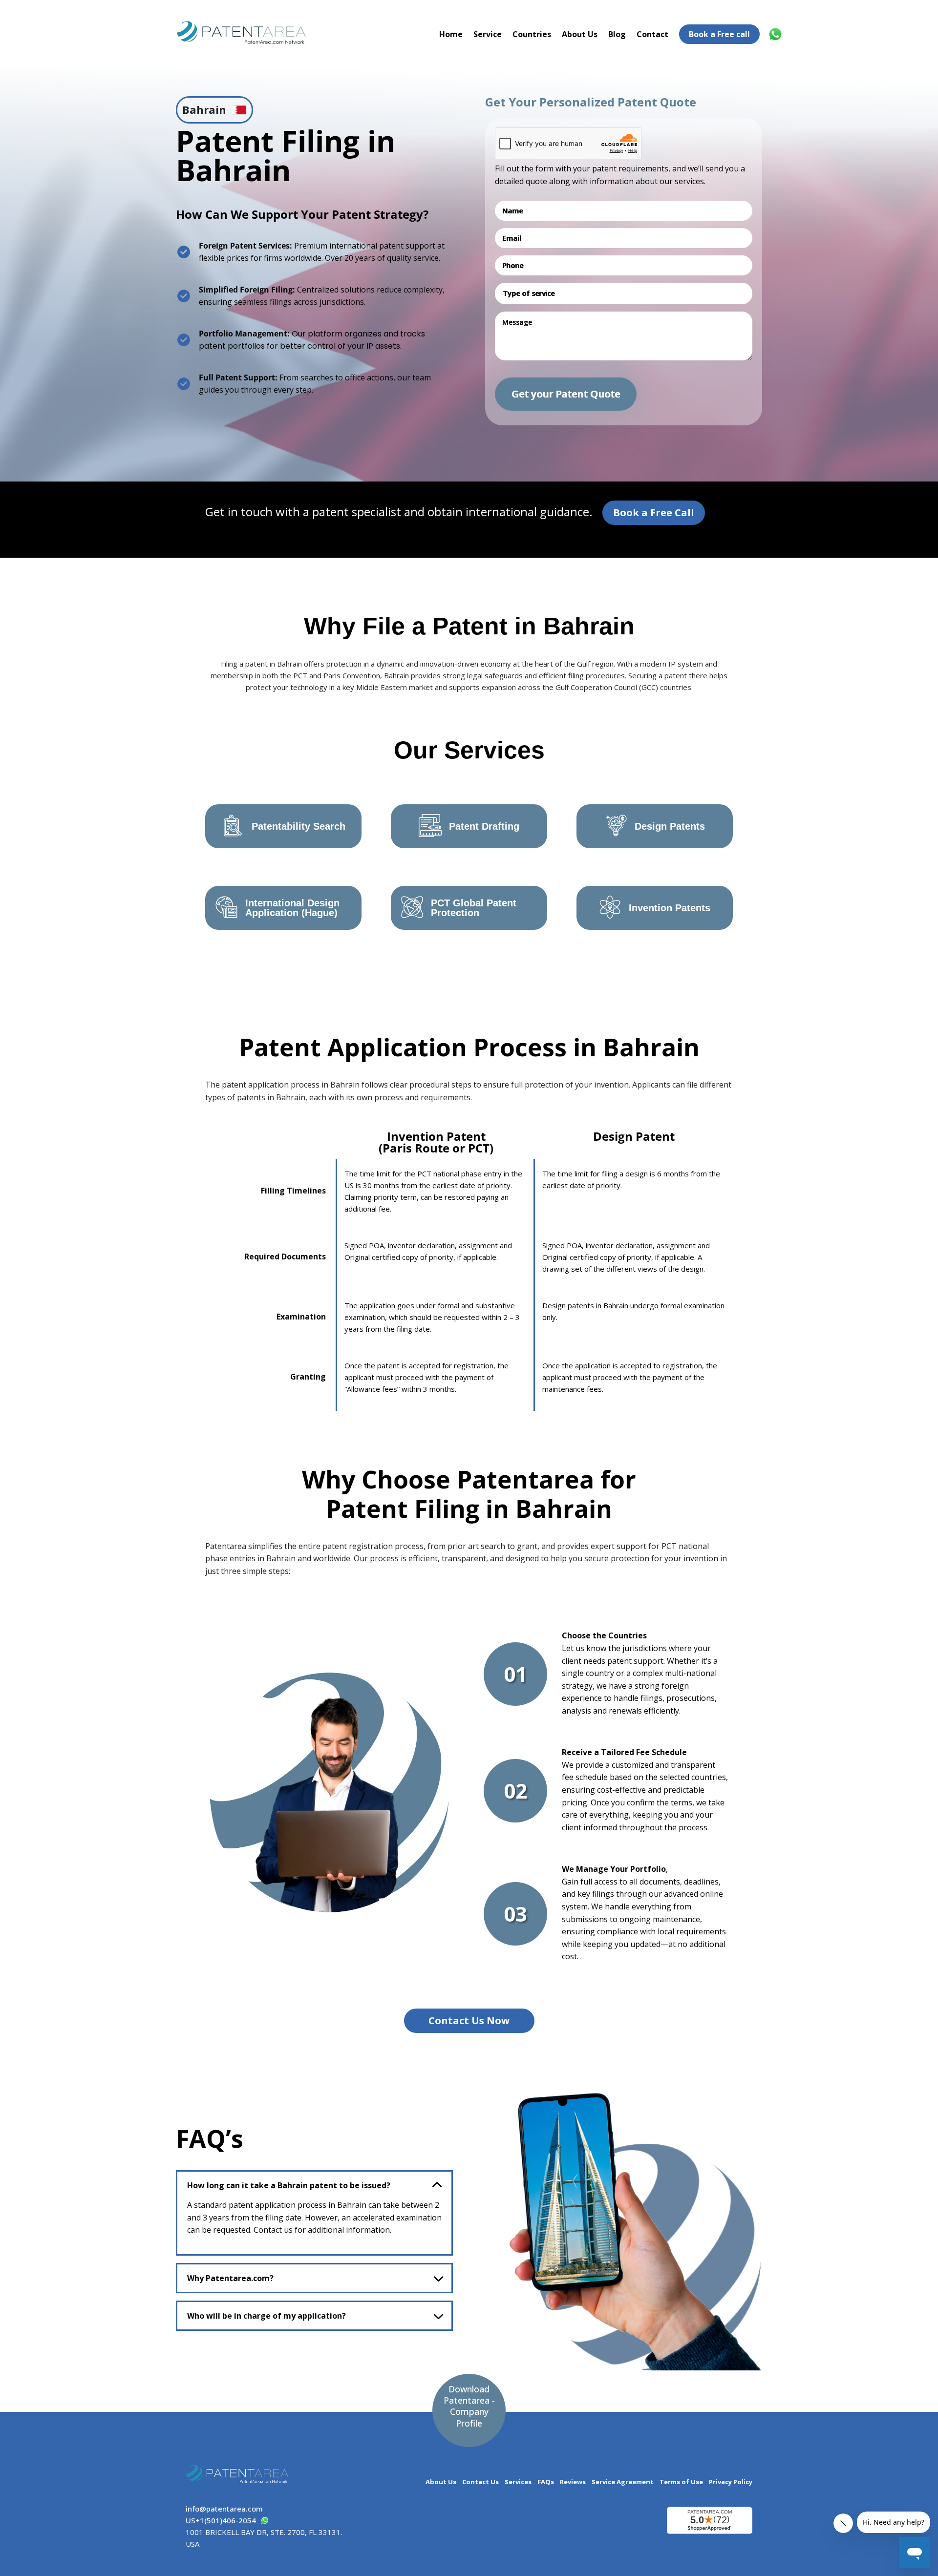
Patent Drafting (484, 826)
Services (518, 2482)
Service (488, 34)
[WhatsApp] (777, 34)
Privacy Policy (731, 2482)
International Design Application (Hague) (292, 908)
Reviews (573, 2482)
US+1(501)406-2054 (221, 2520)
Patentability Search (298, 826)
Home (451, 34)
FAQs (546, 2482)
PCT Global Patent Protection (474, 908)
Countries (532, 34)
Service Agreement (623, 2482)
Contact (652, 34)
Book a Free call (719, 34)
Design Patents (670, 826)
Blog (617, 34)
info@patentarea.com (224, 2509)
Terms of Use (681, 2482)
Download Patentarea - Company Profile (469, 2406)
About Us (580, 34)
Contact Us (480, 2482)
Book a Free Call (654, 513)
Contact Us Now (469, 2021)
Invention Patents (670, 908)
